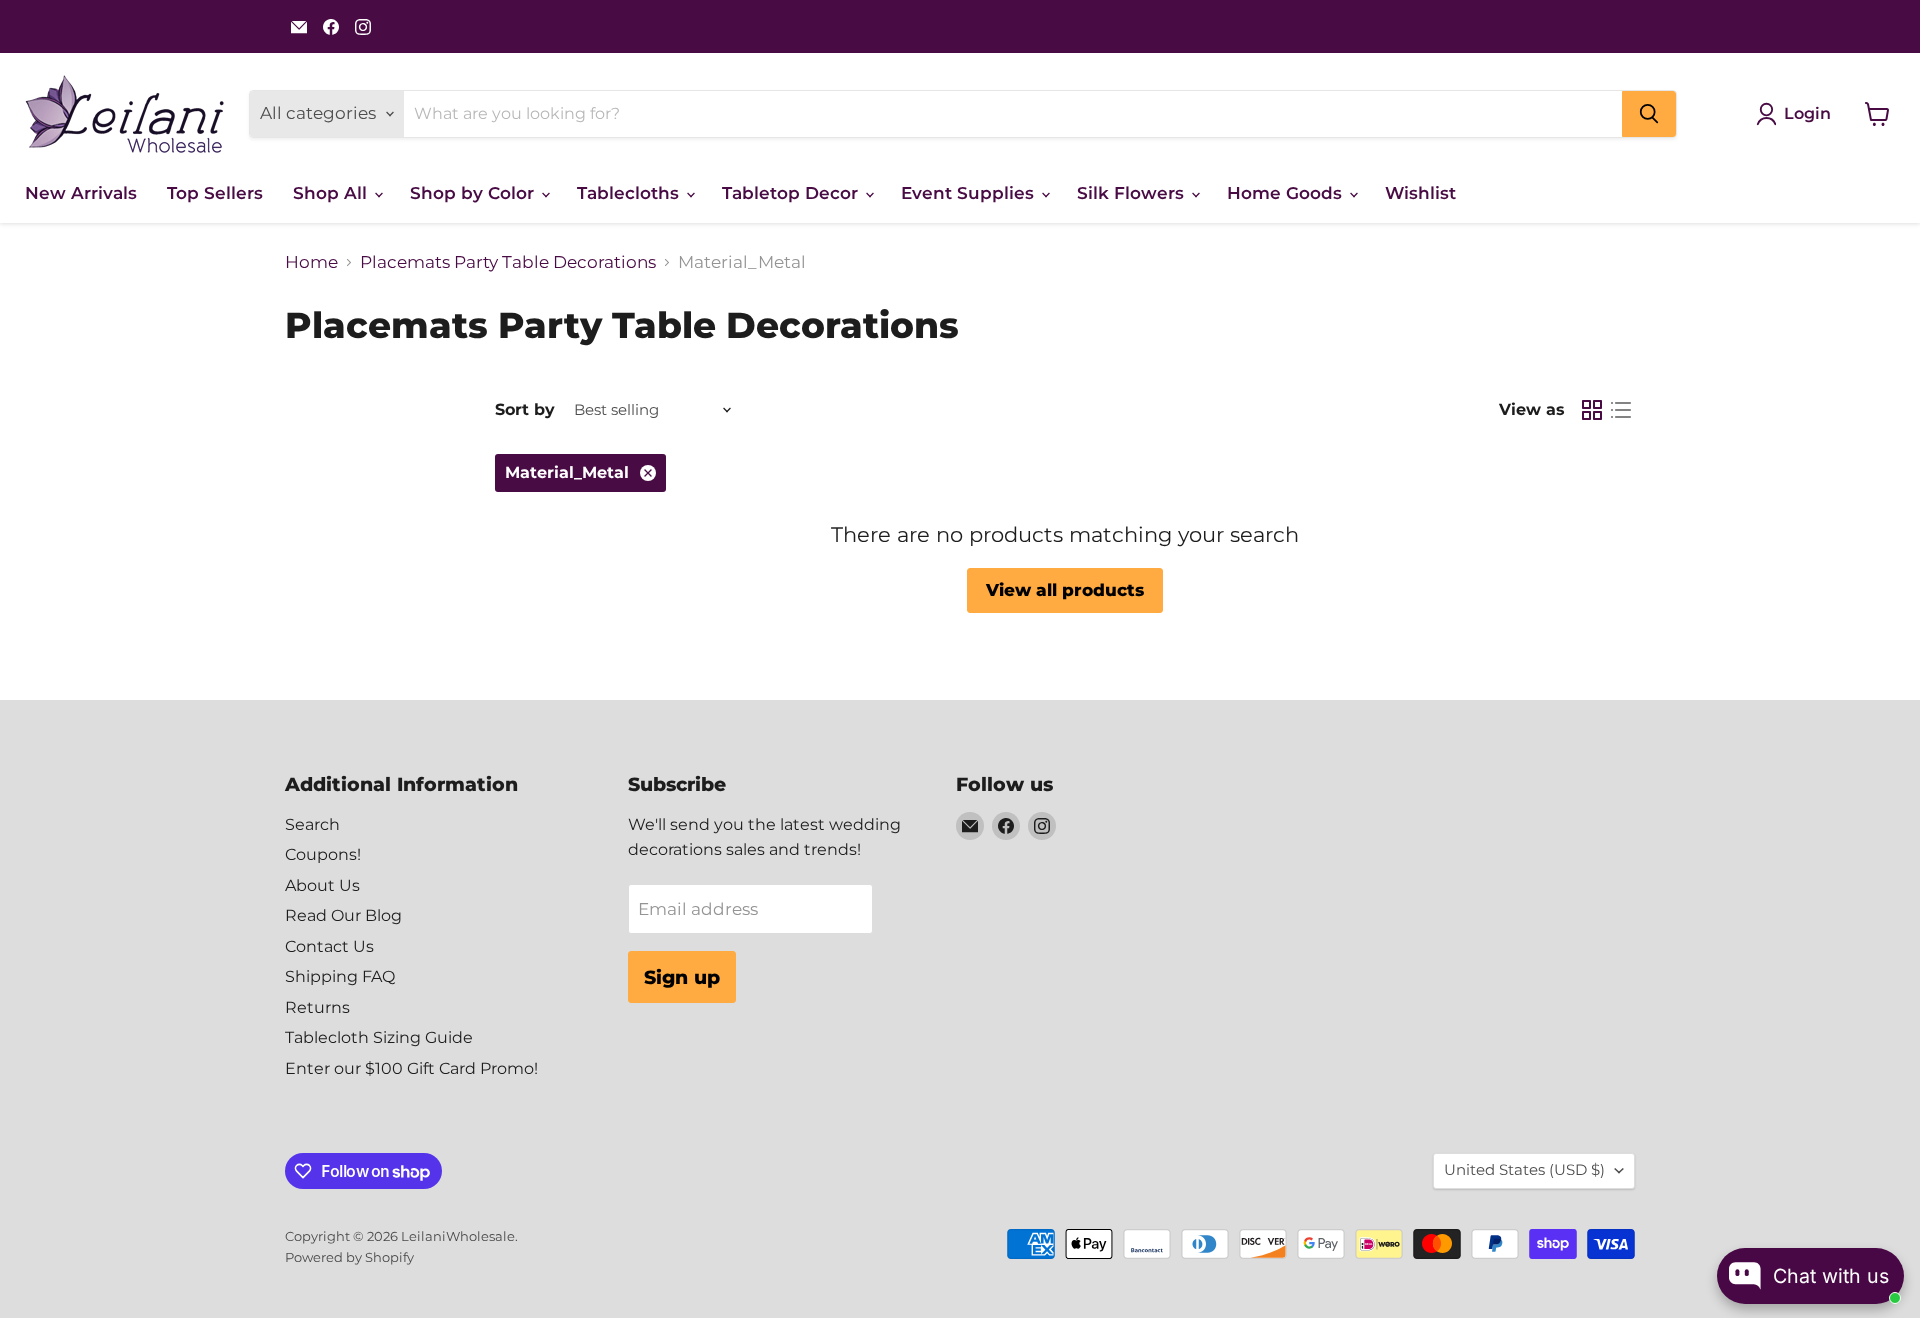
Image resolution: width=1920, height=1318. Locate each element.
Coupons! (323, 854)
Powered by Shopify (349, 1257)
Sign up (682, 977)
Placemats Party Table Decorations (508, 262)
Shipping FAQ (340, 976)
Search (312, 824)
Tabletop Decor (792, 193)
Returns (317, 1007)
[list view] (1621, 410)
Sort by (525, 410)
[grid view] (1592, 410)
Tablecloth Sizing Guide (379, 1037)
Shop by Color (474, 193)
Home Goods (1287, 193)
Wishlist (1420, 193)
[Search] (1649, 114)
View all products (1065, 590)
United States (1524, 1170)
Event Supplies (970, 193)
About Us (322, 885)
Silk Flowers (1133, 193)
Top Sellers (215, 193)
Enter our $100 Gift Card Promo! (411, 1068)
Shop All (332, 193)
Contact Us (329, 946)
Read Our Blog (343, 915)
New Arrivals (81, 193)
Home (311, 262)
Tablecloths (630, 193)
